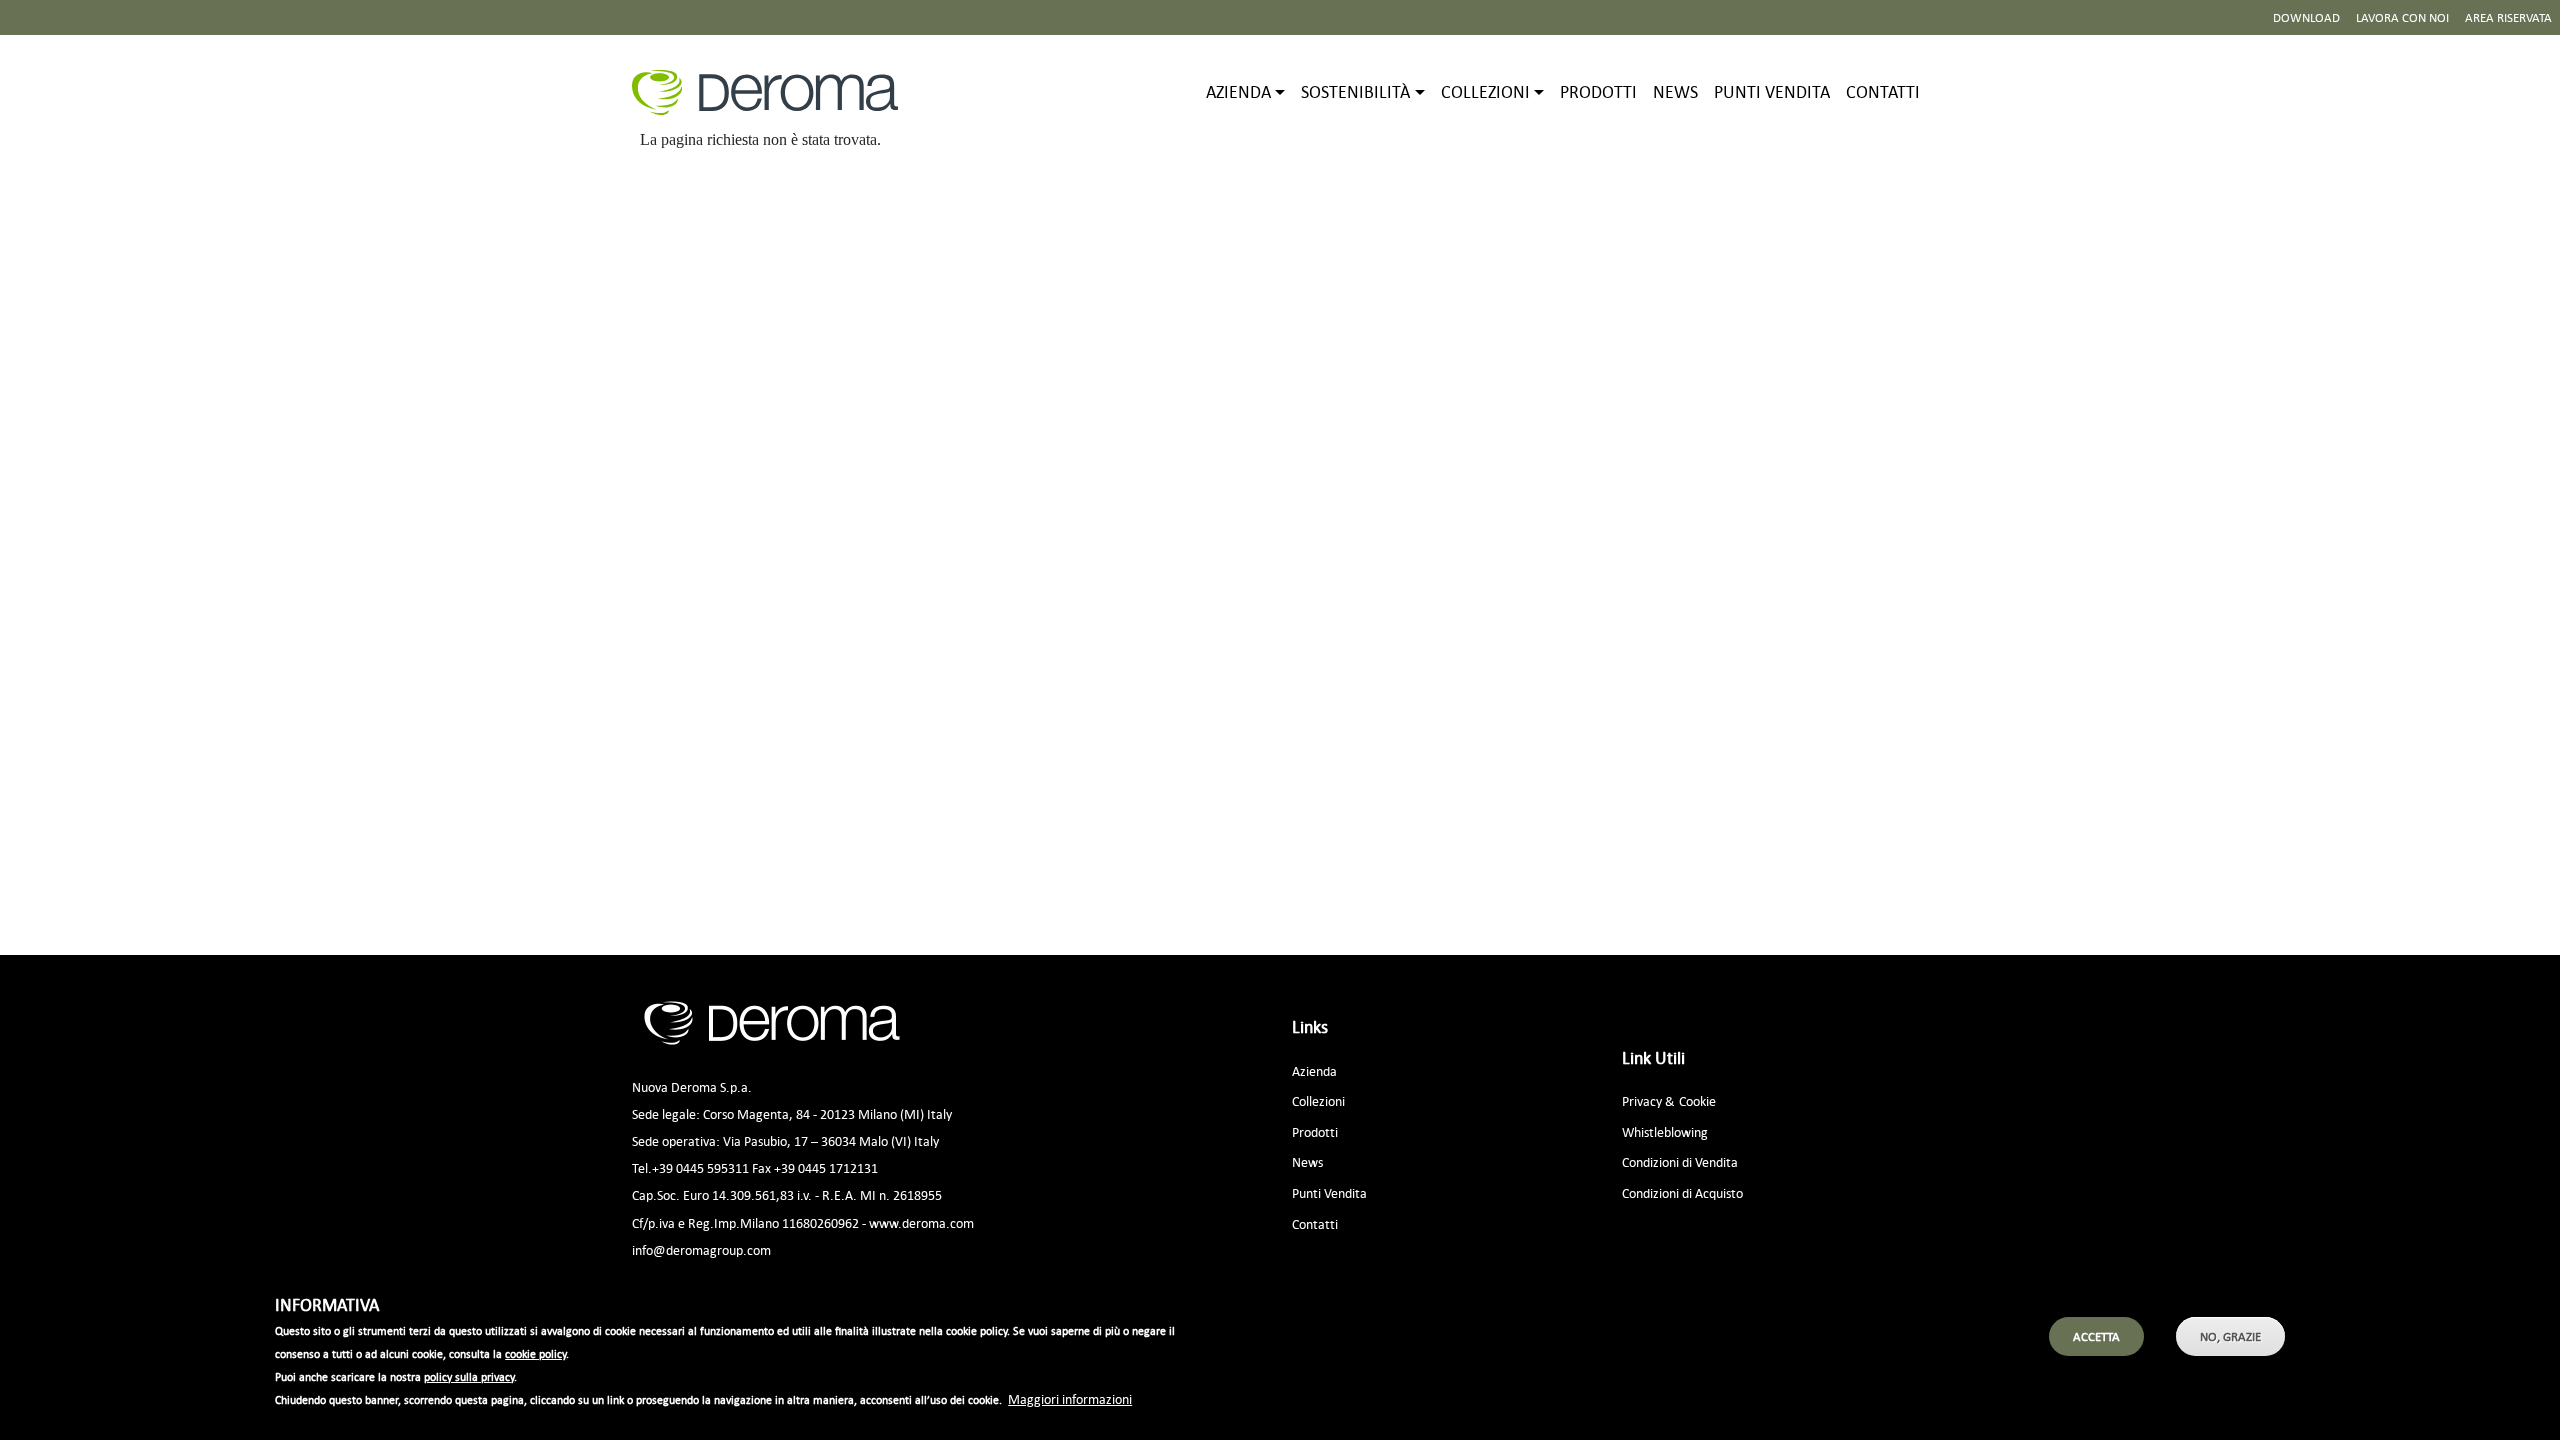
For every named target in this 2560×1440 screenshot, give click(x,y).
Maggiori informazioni (1070, 1398)
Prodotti (1598, 91)
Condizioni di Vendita (1680, 1161)
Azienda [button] (1238, 91)
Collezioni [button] (1485, 91)
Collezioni (1318, 1100)
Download (2306, 17)
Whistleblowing (1665, 1131)
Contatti (1883, 91)
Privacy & (1648, 1100)
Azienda (1314, 1070)
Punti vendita (1772, 91)
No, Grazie (2230, 1336)
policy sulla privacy (469, 1377)
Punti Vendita (1329, 1192)
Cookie (1697, 1100)
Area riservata (2508, 17)
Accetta (2096, 1336)
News (1675, 91)
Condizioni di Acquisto (1682, 1192)
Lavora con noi (2402, 17)
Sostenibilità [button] (1355, 91)
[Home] (773, 92)
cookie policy (535, 1354)
